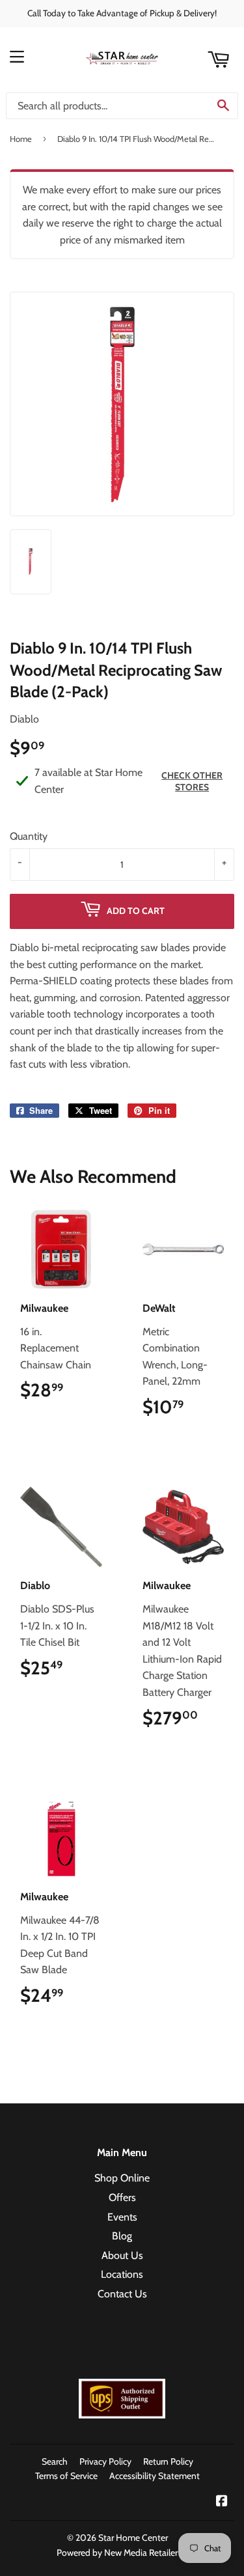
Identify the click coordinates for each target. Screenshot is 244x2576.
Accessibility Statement (155, 2476)
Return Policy (168, 2461)
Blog (122, 2236)
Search (55, 2461)
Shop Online (122, 2178)
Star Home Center (133, 2538)
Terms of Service (66, 2476)
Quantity (29, 836)
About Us (122, 2255)
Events (122, 2217)
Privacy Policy (105, 2461)
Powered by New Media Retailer (117, 2553)
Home (21, 139)
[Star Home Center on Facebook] (222, 2502)
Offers (122, 2197)
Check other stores (192, 781)
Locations (122, 2274)
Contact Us (122, 2294)
